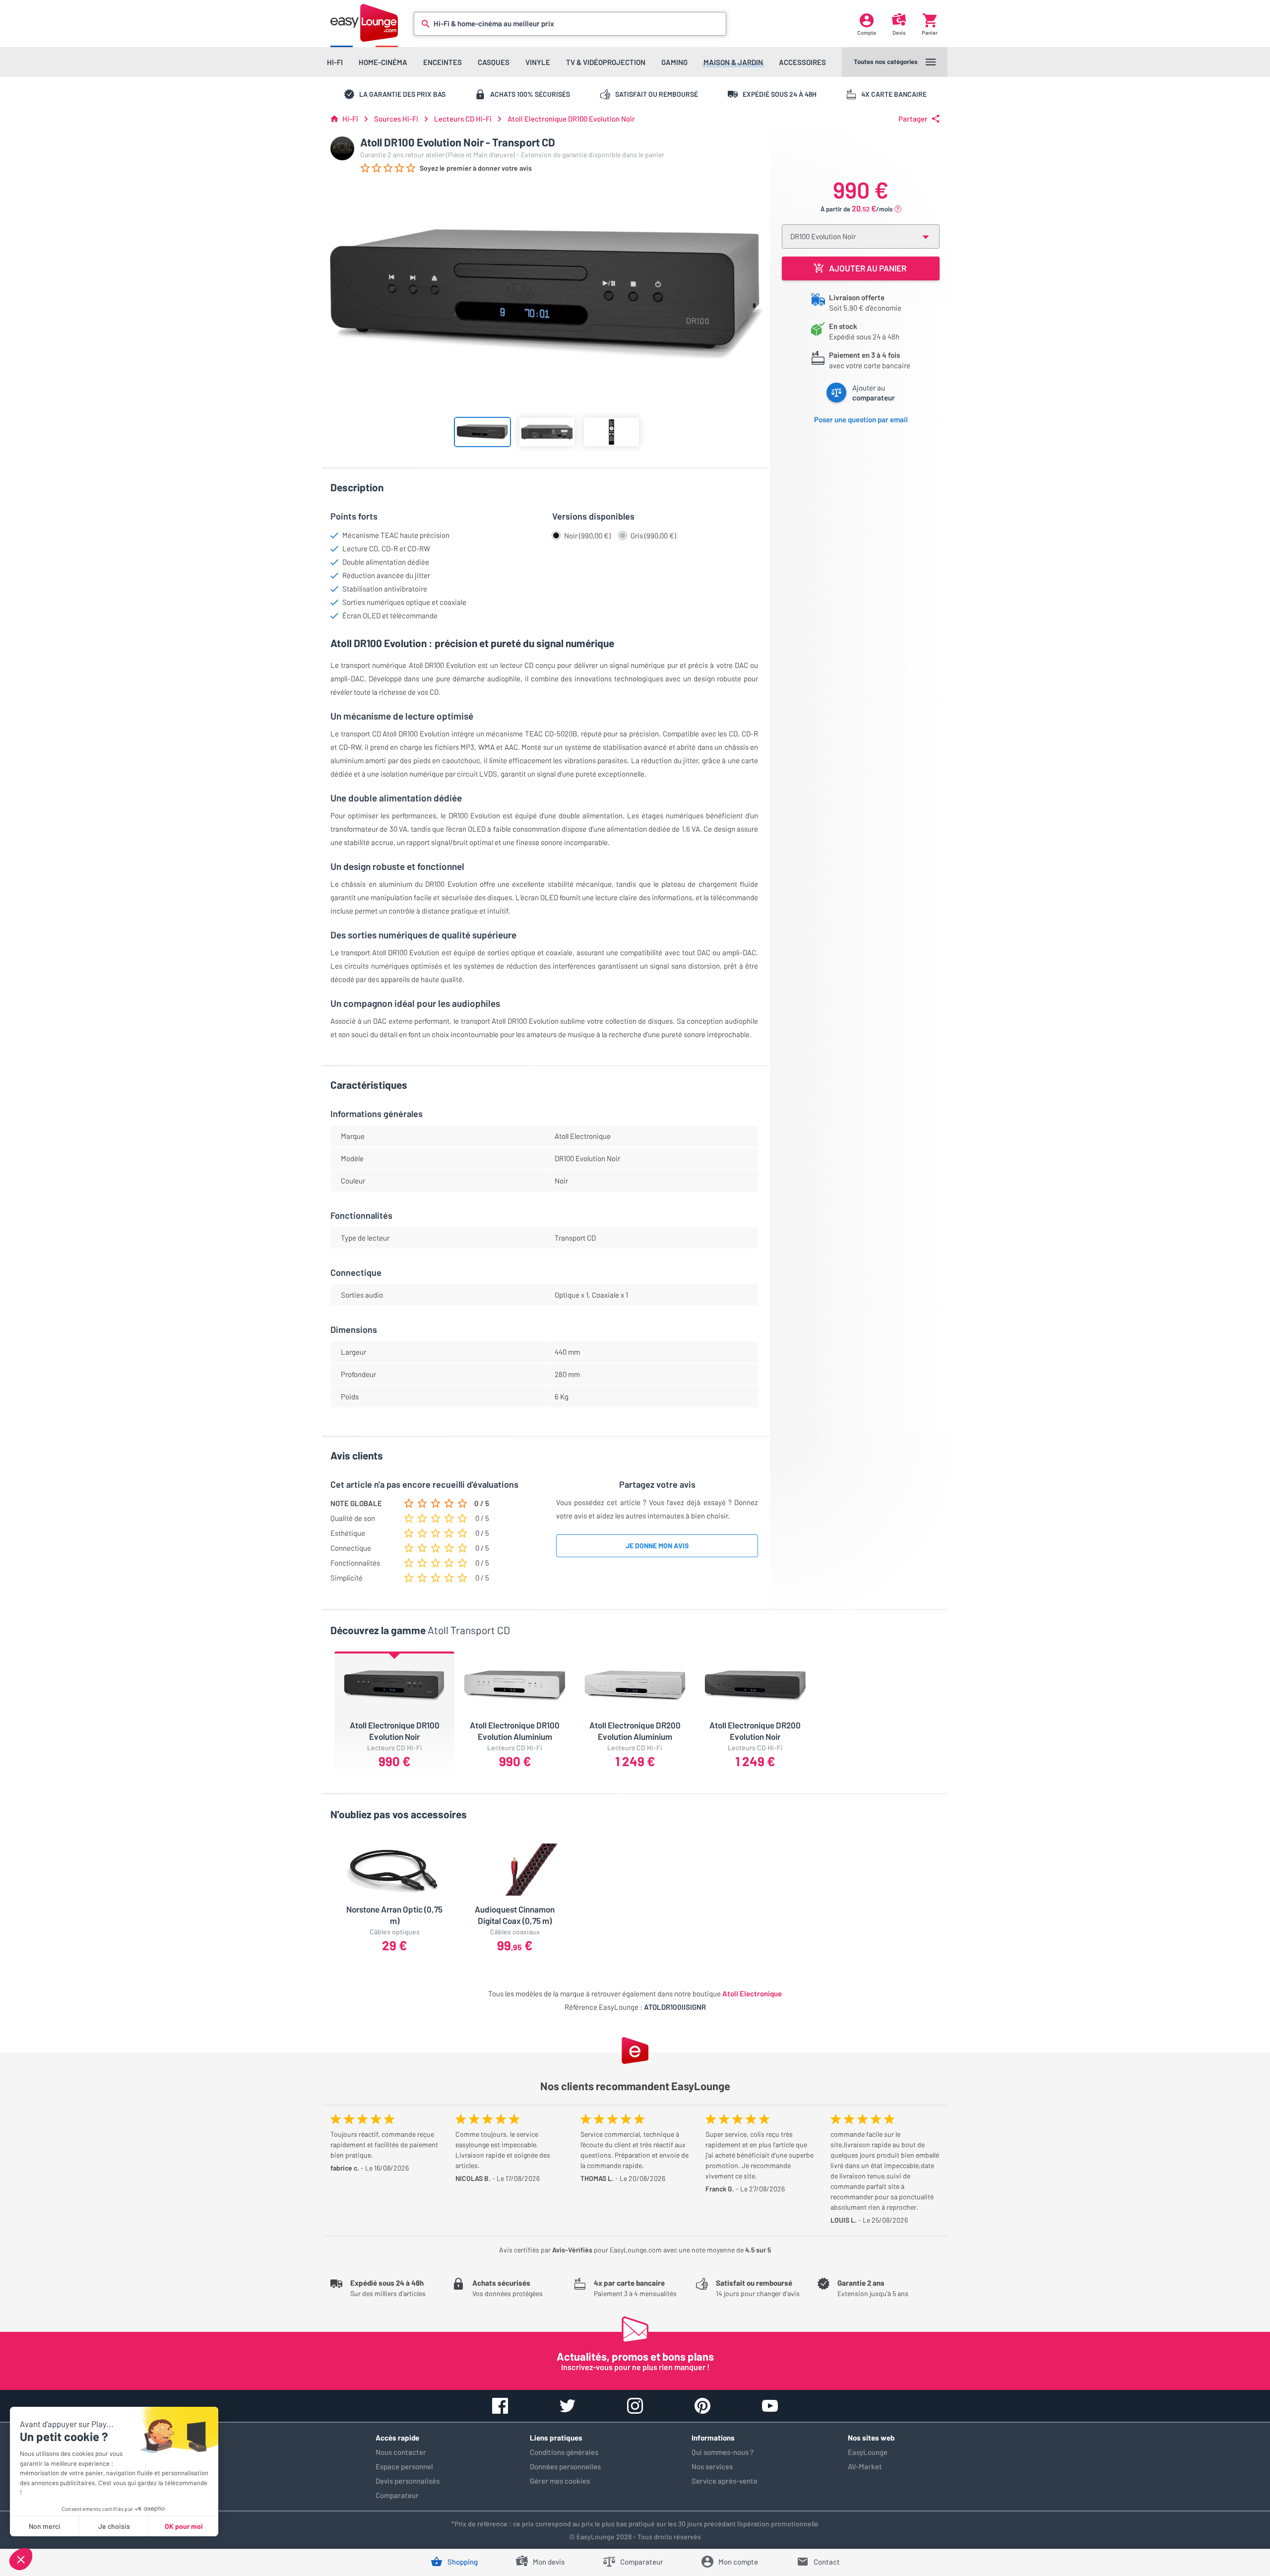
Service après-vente (725, 2481)
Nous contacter (401, 2452)
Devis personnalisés (408, 2481)
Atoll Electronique (752, 1993)
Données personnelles (565, 2466)
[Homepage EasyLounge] (364, 23)
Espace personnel (404, 2466)
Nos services (712, 2466)
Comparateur (397, 2495)
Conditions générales (564, 2452)
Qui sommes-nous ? (723, 2452)
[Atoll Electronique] (342, 148)
